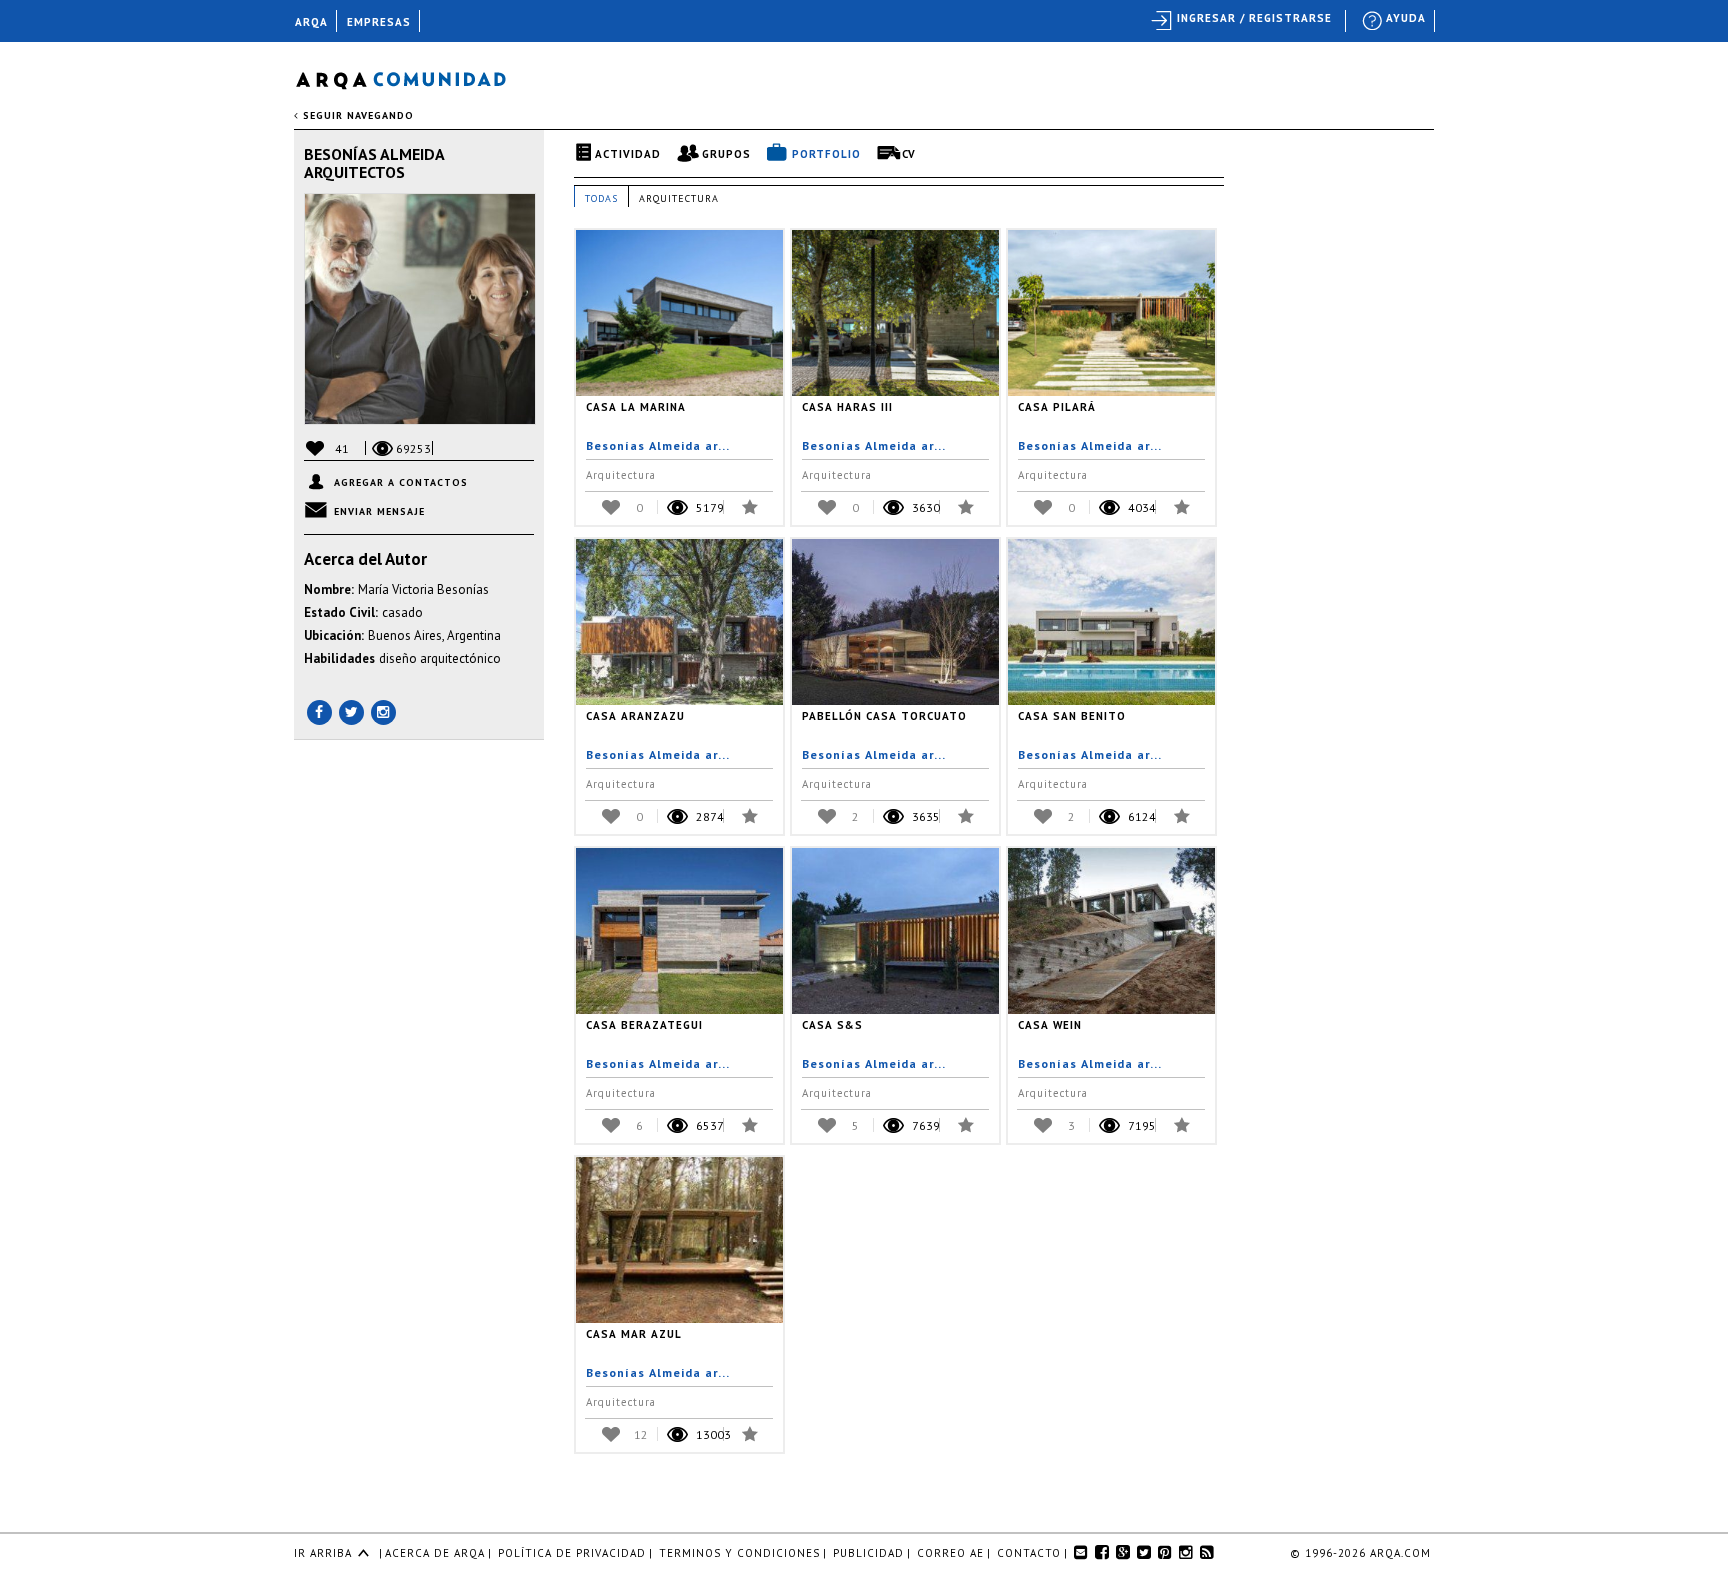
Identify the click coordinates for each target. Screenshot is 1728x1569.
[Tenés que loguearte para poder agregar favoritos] (747, 505)
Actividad (628, 154)
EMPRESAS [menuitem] (379, 22)
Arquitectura (679, 198)
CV (909, 154)
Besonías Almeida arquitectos (374, 163)
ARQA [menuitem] (311, 22)
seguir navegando (356, 115)
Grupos (726, 154)
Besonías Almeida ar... (658, 445)
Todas (601, 198)
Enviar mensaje (379, 511)
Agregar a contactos (401, 482)
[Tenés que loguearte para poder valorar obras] (615, 506)
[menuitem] (1395, 21)
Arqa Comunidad (416, 77)
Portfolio (826, 154)
